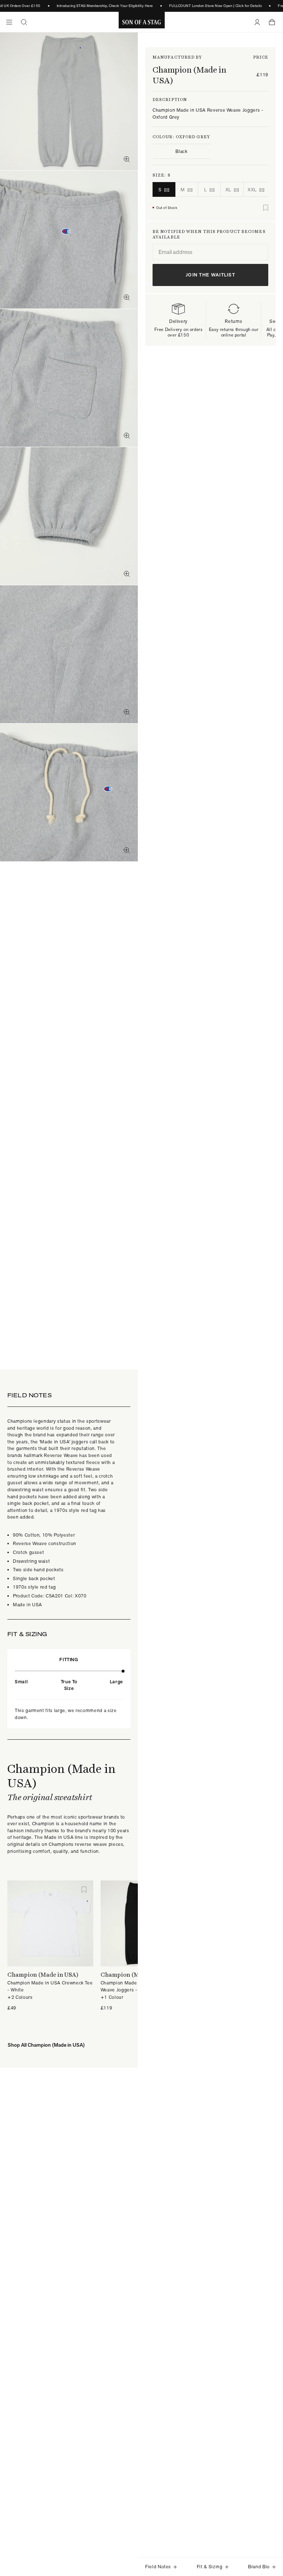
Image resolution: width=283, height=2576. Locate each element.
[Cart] (272, 22)
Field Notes (158, 2567)
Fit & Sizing (210, 2567)
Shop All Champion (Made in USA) (46, 2045)
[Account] (257, 22)
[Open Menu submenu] (9, 22)
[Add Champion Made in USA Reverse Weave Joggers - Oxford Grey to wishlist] (266, 208)
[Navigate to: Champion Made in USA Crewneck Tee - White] (50, 1923)
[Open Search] (24, 22)
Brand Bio (259, 2567)
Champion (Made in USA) (189, 75)
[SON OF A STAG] (142, 22)
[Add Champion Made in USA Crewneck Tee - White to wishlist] (84, 1890)
